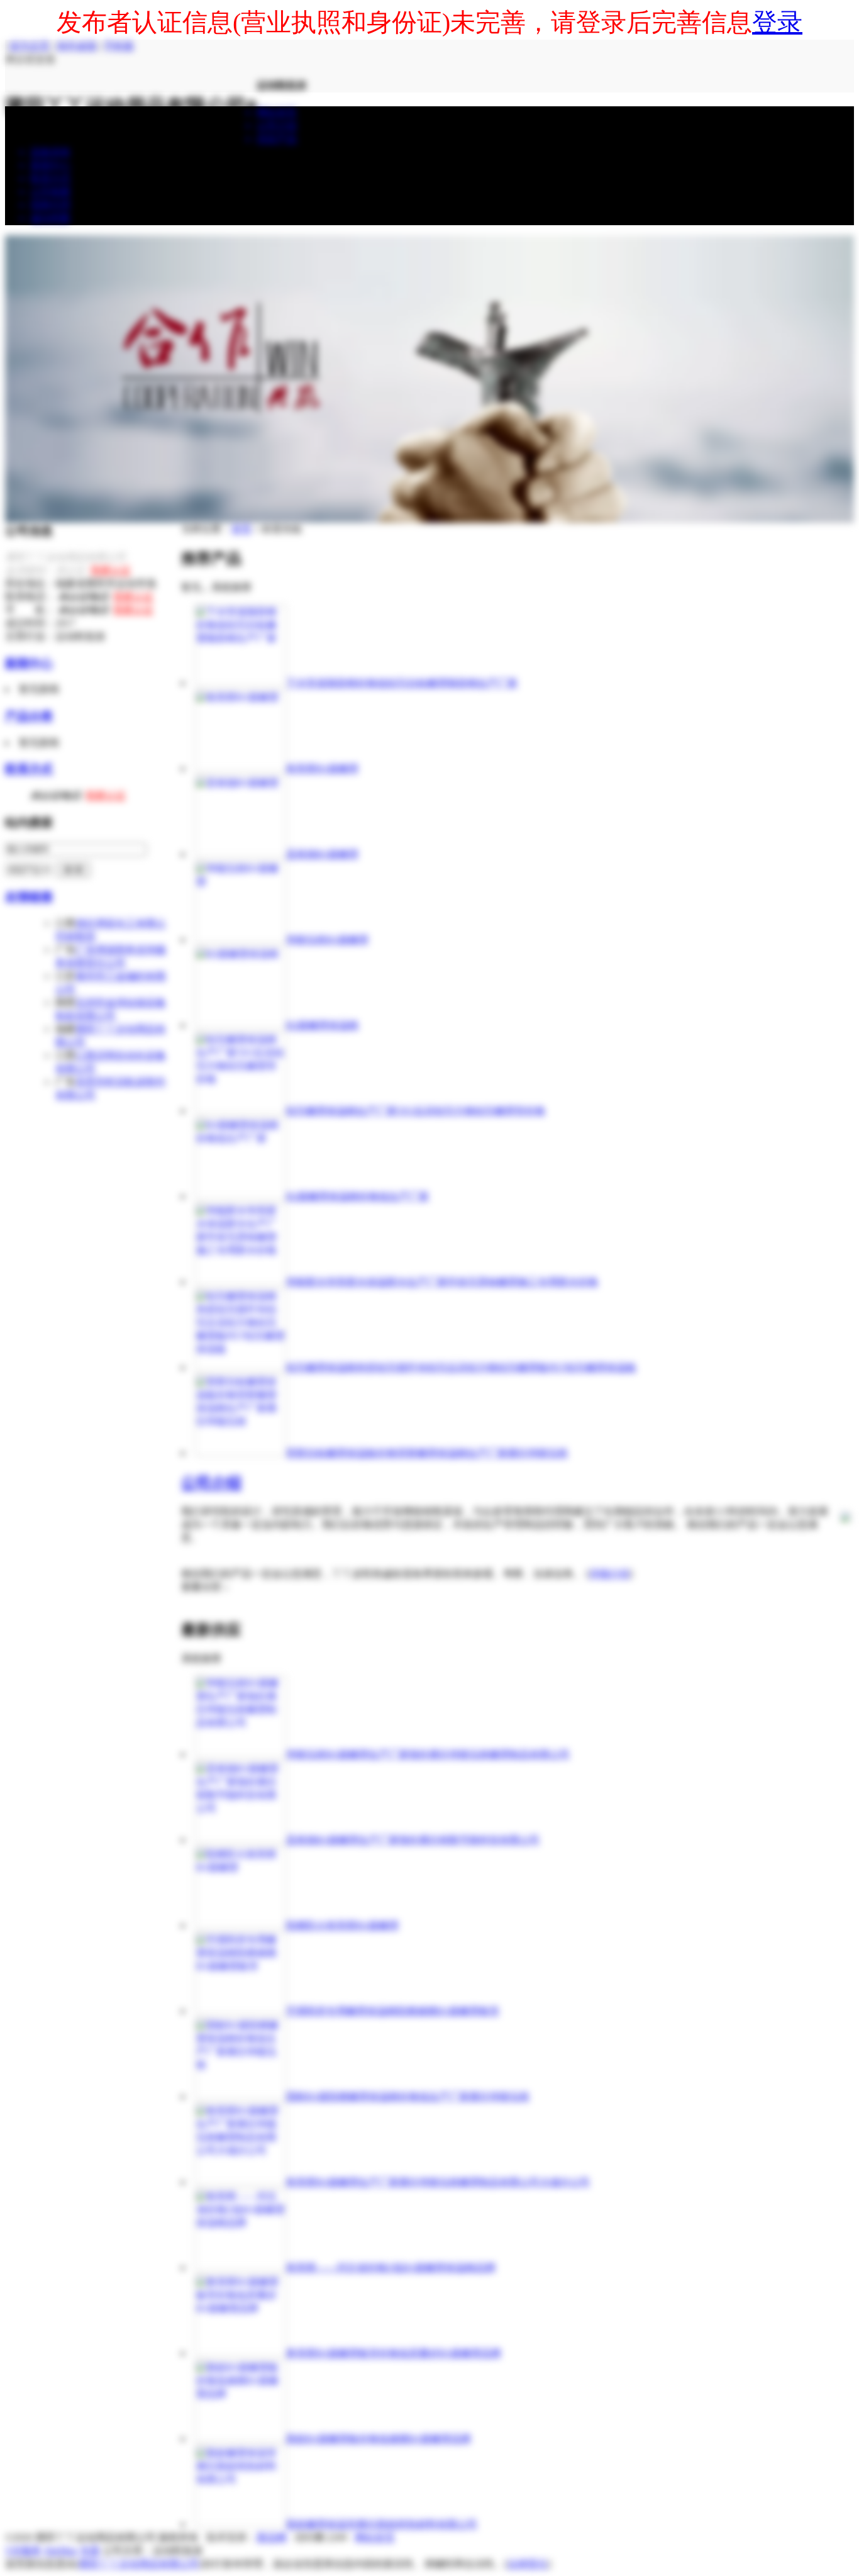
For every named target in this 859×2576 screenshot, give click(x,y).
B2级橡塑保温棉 (322, 1025)
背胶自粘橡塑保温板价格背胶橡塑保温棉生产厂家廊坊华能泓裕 (427, 1453)
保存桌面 (77, 46)
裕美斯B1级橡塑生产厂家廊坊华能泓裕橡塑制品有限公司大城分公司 (438, 2182)
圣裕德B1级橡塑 (322, 854)
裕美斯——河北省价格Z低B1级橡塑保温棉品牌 (391, 2267)
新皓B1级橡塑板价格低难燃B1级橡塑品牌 (379, 2439)
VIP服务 (23, 2551)
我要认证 (111, 570)
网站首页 (375, 2537)
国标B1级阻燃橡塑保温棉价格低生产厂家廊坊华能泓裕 (408, 2096)
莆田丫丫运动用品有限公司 (139, 2564)
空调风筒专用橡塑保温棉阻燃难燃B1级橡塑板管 (393, 2011)
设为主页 (30, 46)
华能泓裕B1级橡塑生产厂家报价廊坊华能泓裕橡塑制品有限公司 (428, 1754)
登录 (777, 22)
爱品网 (272, 2537)
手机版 (119, 46)
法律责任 (528, 2564)
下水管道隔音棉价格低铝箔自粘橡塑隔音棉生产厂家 (402, 683)
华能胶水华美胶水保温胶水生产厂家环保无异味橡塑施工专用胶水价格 (442, 1282)
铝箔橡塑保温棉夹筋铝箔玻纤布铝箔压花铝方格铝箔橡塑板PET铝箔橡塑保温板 (461, 1367)
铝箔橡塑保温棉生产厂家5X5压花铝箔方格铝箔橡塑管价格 (416, 1111)
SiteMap (61, 2551)
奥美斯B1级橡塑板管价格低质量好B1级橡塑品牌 (394, 2353)
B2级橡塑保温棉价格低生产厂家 (357, 1196)
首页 (241, 529)
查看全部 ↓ (205, 1587)
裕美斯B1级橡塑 (322, 768)
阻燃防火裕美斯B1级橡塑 (342, 1925)
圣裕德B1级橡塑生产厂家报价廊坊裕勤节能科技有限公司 (413, 1840)
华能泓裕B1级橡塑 (327, 940)
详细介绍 (609, 1574)
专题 (90, 2551)
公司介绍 (211, 1483)
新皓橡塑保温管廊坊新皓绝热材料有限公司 (382, 2524)
